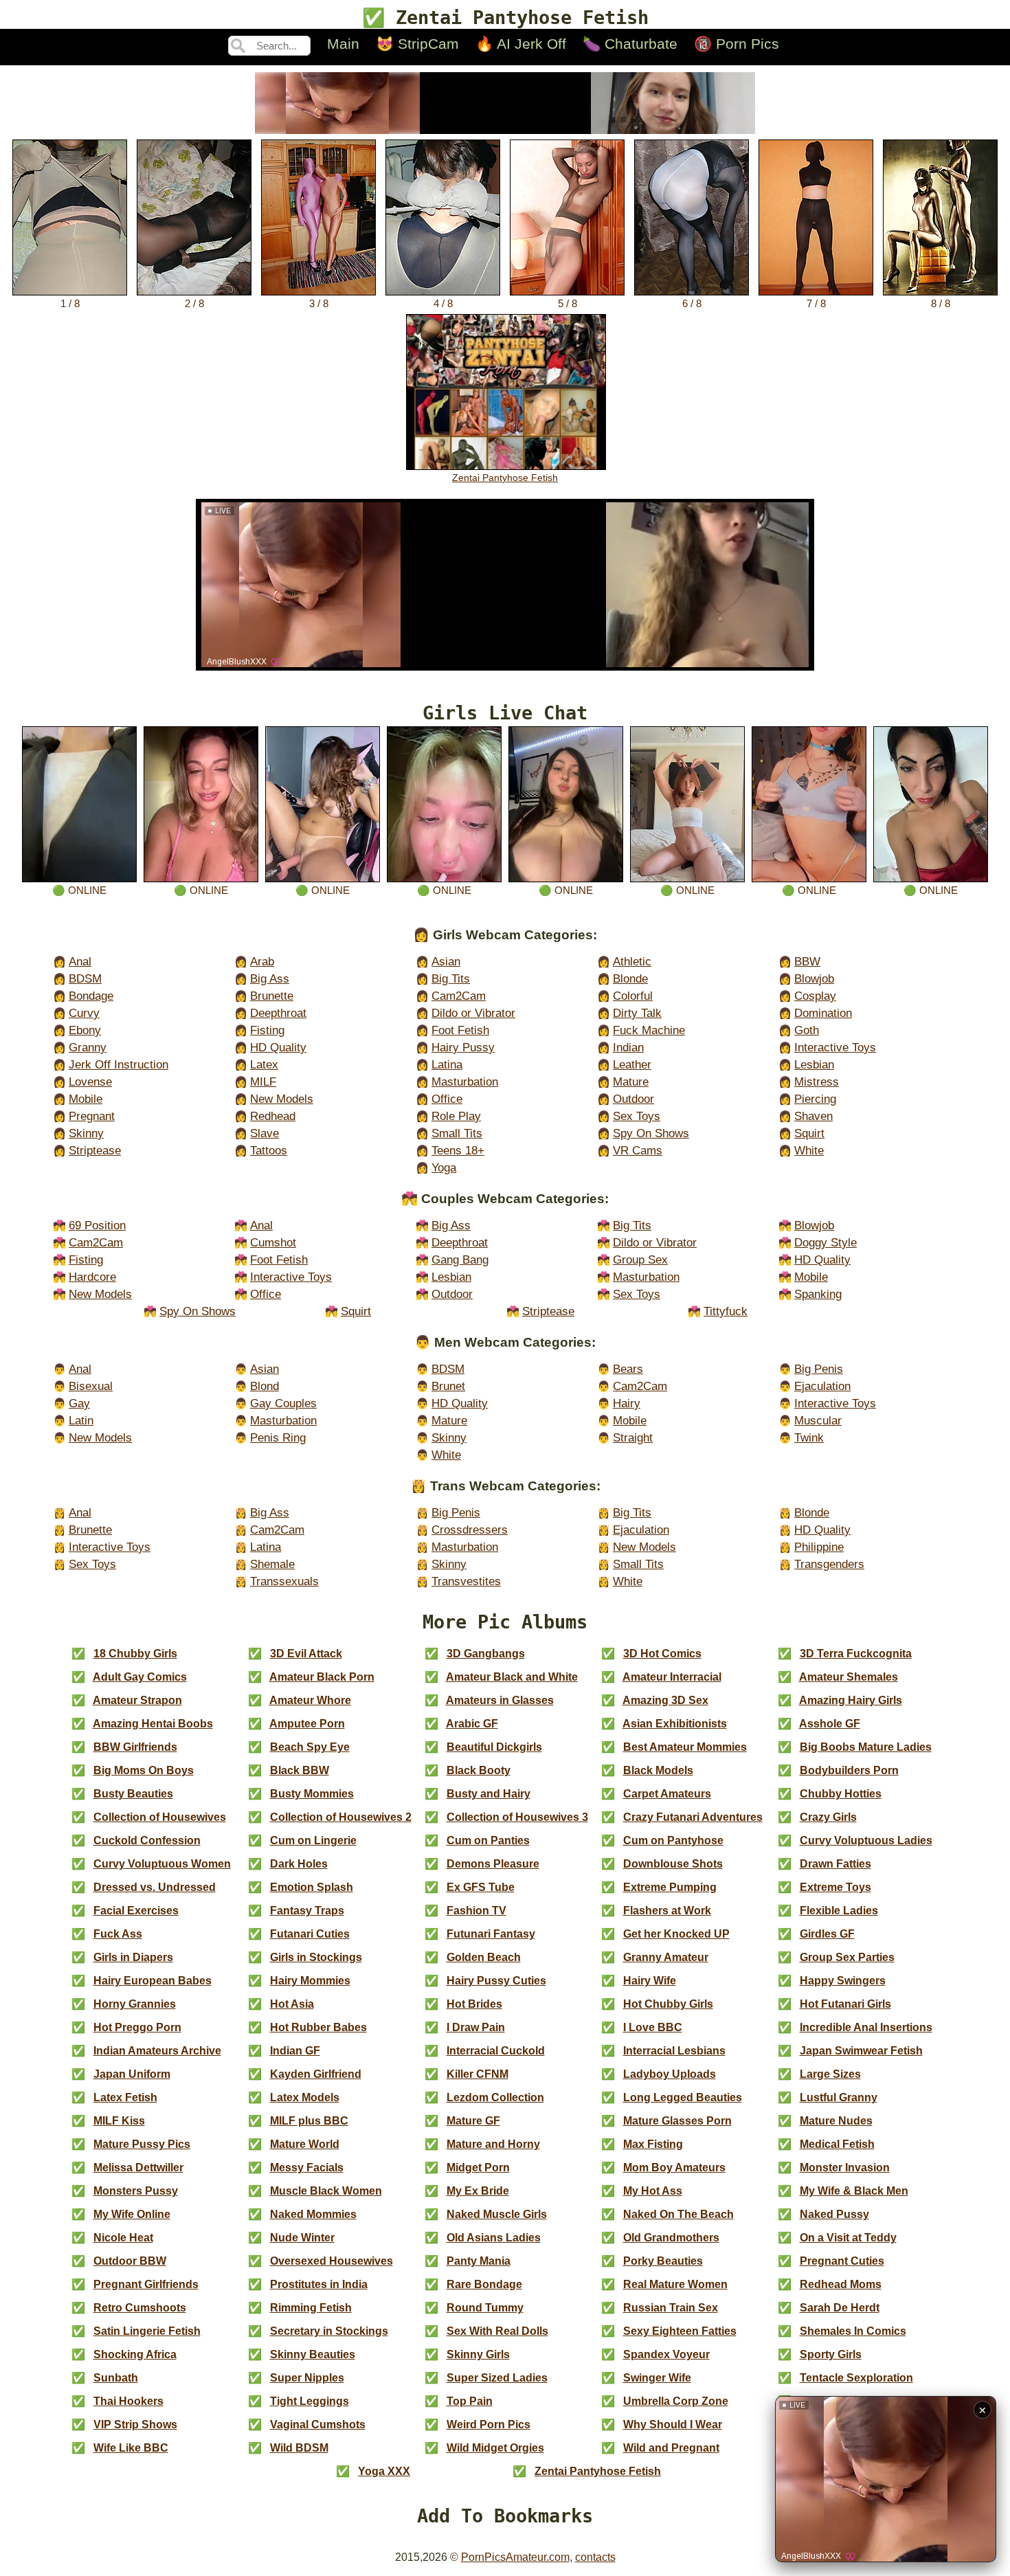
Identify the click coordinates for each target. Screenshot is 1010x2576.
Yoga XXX (384, 2471)
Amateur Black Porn (322, 1677)
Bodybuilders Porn (849, 1770)
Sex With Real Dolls (497, 2331)
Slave (265, 1133)
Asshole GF (830, 1724)
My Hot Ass (653, 2191)
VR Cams (638, 1151)
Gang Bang (460, 1260)
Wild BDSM (299, 2448)
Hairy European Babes (153, 1981)
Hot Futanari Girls (845, 2004)
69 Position (97, 1225)
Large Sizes (830, 2074)
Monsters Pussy (136, 2191)
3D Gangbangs (486, 1654)
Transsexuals (284, 1581)
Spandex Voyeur (666, 2354)
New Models (282, 1099)
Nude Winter (302, 2238)
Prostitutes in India (319, 2284)
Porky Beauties (663, 2261)
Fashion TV (476, 1911)
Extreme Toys (835, 1887)
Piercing (815, 1099)
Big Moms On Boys (144, 1770)
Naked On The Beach (678, 2214)
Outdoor (633, 1099)
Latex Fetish (125, 2097)
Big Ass (270, 979)
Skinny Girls (478, 2354)
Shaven (813, 1116)
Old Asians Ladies (494, 2238)
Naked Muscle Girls (497, 2214)
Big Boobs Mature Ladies (866, 1747)
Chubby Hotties (841, 1794)
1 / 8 (70, 303)
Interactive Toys (835, 1048)
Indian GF (295, 2051)
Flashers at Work (667, 1911)
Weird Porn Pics (489, 2424)
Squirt (809, 1133)
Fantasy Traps (307, 1911)
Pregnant (92, 1116)
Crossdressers (470, 1530)
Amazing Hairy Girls (851, 1700)
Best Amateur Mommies (685, 1747)
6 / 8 (692, 303)
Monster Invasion (845, 2168)
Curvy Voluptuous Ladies (866, 1840)
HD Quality (278, 1048)
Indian (628, 1048)
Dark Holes (299, 1864)
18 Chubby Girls (135, 1654)
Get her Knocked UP (676, 1934)
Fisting (267, 1030)
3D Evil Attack (306, 1654)
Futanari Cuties (310, 1934)
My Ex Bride (478, 2191)
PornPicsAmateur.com (515, 2557)
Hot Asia (292, 2004)
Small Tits (457, 1133)
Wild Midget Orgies (495, 2448)
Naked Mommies (313, 2214)
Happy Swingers (843, 1981)
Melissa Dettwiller (138, 2168)
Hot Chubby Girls (668, 2004)
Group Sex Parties (847, 1957)
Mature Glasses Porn (677, 2121)
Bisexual (91, 1386)
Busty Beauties (133, 1794)
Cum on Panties (488, 1840)
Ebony (85, 1030)
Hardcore (92, 1277)
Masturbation (465, 1082)
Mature (631, 1082)
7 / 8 (816, 303)
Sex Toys (637, 1116)
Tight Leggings (310, 2401)
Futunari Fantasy (491, 1934)
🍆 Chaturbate (630, 44)
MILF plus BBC (309, 2121)
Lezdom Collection (495, 2097)
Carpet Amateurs (667, 1794)
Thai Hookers (128, 2401)
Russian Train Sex (671, 2308)
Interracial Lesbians (674, 2051)
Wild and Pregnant (671, 2448)
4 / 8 (443, 303)
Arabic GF (472, 1724)
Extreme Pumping (670, 1887)
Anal (80, 962)
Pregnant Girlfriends (146, 2284)
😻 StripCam (417, 44)
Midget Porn (478, 2168)
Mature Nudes (836, 2121)
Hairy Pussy (463, 1048)
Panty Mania (479, 2261)
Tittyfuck (726, 1311)
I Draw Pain (476, 2027)
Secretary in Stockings (329, 2331)
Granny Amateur (666, 1957)
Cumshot (273, 1243)
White (809, 1151)
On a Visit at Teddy (848, 2238)
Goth (807, 1030)
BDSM (85, 979)
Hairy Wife (650, 1981)
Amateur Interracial (672, 1677)
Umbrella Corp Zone (676, 2401)
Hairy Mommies (310, 1981)
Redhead (273, 1116)
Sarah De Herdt (840, 2308)
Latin (81, 1421)
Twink (809, 1438)
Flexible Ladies (839, 1911)
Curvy (84, 1013)
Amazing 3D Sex (665, 1700)
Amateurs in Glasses (500, 1700)
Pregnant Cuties (842, 2261)
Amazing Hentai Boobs (153, 1724)
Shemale (272, 1564)
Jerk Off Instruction (119, 1065)
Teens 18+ (458, 1151)
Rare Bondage (484, 2284)
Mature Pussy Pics (142, 2144)
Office (447, 1099)
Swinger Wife (657, 2378)
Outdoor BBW (130, 2261)
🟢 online (79, 890)
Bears (628, 1369)
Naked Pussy (834, 2214)
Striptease (95, 1151)
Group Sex (640, 1260)
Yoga (444, 1168)
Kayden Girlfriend (316, 2074)
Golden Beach (484, 1957)
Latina (447, 1065)
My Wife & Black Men (854, 2191)
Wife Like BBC (131, 2448)
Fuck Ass (118, 1934)
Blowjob (814, 979)
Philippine (819, 1547)
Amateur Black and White (512, 1677)
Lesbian (814, 1065)
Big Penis (819, 1369)
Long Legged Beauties (683, 2097)
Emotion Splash (312, 1887)
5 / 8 (568, 303)
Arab (262, 962)
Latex (264, 1065)
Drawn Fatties (835, 1864)
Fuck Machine (649, 1030)
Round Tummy (485, 2308)
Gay (79, 1403)
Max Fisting (653, 2144)
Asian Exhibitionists (675, 1724)
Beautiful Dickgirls (494, 1747)
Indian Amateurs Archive (157, 2051)
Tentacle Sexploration (856, 2378)
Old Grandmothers (671, 2238)
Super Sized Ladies (497, 2378)
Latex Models (305, 2097)
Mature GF (473, 2121)
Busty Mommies (312, 1794)
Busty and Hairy (489, 1794)
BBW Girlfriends (135, 1747)
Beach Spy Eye (310, 1747)
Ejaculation (822, 1386)
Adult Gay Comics (140, 1677)
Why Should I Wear (673, 2424)
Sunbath (116, 2378)
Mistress (817, 1082)
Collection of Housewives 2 (341, 1817)
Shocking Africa (135, 2354)
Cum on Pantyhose (673, 1840)
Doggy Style (826, 1243)
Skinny (86, 1133)
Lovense (90, 1082)
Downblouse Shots (673, 1864)
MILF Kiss (119, 2121)
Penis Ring (278, 1438)
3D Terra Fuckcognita (856, 1654)
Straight (633, 1438)
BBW (807, 962)
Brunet (448, 1386)
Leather (632, 1065)
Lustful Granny (839, 2097)
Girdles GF (827, 1934)
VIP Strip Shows (135, 2424)
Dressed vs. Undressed (155, 1887)
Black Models (658, 1770)
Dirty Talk (637, 1013)
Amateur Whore (310, 1700)
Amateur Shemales (849, 1677)
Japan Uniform (132, 2074)
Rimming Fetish (311, 2308)
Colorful (633, 996)
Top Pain (470, 2401)
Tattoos (269, 1151)
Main (343, 44)
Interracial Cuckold (496, 2051)
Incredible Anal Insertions (866, 2027)
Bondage (91, 996)
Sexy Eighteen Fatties (680, 2331)
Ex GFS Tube (481, 1887)
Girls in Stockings (316, 1957)
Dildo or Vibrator (473, 1013)
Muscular (818, 1421)
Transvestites (466, 1581)
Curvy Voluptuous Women (162, 1864)
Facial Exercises (136, 1911)
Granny (88, 1048)
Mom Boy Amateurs (674, 2168)
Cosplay (815, 996)
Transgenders (829, 1564)
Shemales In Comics (853, 2331)
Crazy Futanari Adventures (693, 1817)
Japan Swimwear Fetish (861, 2051)
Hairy (627, 1403)
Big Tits (451, 979)
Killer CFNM (478, 2074)
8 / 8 (941, 303)
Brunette (272, 996)
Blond (265, 1386)
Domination (823, 1013)
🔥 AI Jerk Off (521, 44)
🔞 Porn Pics (737, 44)
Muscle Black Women (326, 2191)
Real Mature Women (675, 2284)
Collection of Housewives (160, 1817)
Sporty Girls (831, 2354)
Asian (446, 962)
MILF (263, 1082)
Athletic (632, 962)
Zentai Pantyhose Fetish (505, 478)
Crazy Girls (828, 1817)
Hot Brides (474, 2004)
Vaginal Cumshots (318, 2424)
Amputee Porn (307, 1724)
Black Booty (479, 1770)
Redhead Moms (841, 2284)
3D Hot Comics (662, 1654)
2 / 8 (194, 303)
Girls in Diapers (133, 1957)
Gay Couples (283, 1403)
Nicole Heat (123, 2238)
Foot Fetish (460, 1030)
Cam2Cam (459, 996)
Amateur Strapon (137, 1700)
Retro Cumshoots (140, 2308)
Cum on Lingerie (313, 1840)
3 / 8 (319, 303)
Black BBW (300, 1770)
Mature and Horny (493, 2144)
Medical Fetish (837, 2144)
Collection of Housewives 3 (517, 1817)
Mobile (86, 1099)
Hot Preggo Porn (137, 2027)
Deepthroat (278, 1013)
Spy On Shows (651, 1133)
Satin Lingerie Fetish (147, 2331)
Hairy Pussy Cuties (496, 1981)
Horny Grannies (135, 2004)
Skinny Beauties (313, 2354)
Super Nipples (307, 2378)
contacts (595, 2557)
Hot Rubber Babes (318, 2027)
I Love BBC (653, 2027)
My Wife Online (132, 2214)
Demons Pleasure (493, 1864)
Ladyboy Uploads (670, 2074)
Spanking (818, 1294)
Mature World (305, 2144)
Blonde (630, 979)
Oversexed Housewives (332, 2261)
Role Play (456, 1116)
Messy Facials (307, 2168)
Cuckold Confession (147, 1840)
